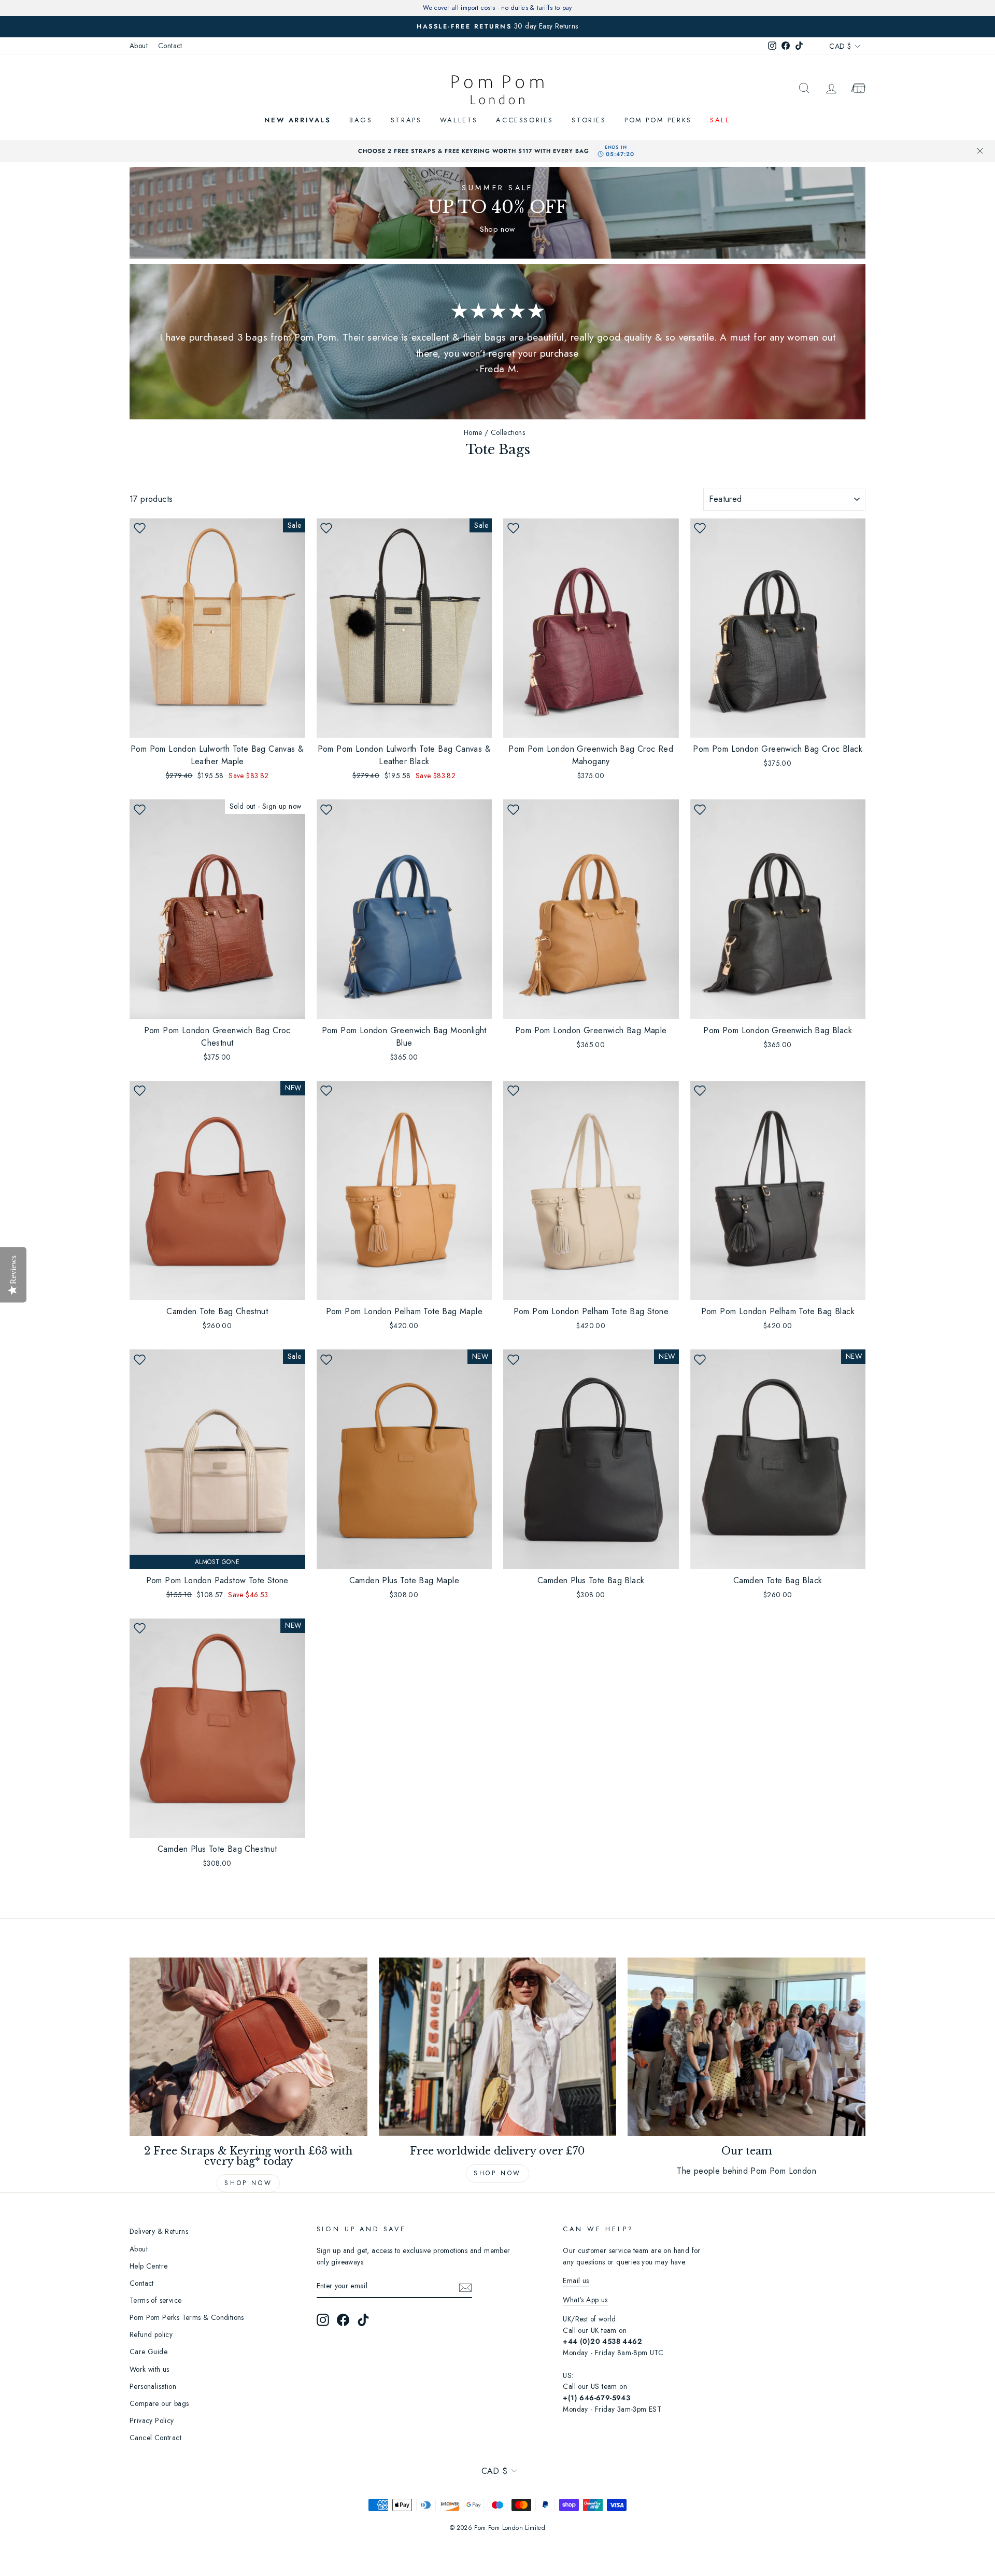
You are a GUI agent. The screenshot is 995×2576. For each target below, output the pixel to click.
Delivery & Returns (159, 2231)
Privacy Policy (152, 2420)
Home (473, 432)
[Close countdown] (980, 151)
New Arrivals (297, 120)
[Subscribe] (465, 2287)
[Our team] (747, 2047)
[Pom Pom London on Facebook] (343, 2320)
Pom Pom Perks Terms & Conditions (187, 2317)
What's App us (585, 2300)
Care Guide (148, 2352)
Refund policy (151, 2334)
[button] (139, 528)
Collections (508, 432)
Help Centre (148, 2266)
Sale (720, 120)
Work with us (150, 2369)
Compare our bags (159, 2403)
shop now (497, 2173)
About (139, 46)
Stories (589, 120)
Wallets (459, 120)
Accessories (525, 120)
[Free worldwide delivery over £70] (498, 2047)
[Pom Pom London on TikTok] (363, 2320)
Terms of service (155, 2300)
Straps (406, 120)
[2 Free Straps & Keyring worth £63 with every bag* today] (248, 2047)
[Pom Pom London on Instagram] (323, 2320)
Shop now (248, 2183)
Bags (361, 120)
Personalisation (153, 2386)
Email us (576, 2281)
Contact (170, 46)
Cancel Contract (155, 2438)
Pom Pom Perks (658, 120)
